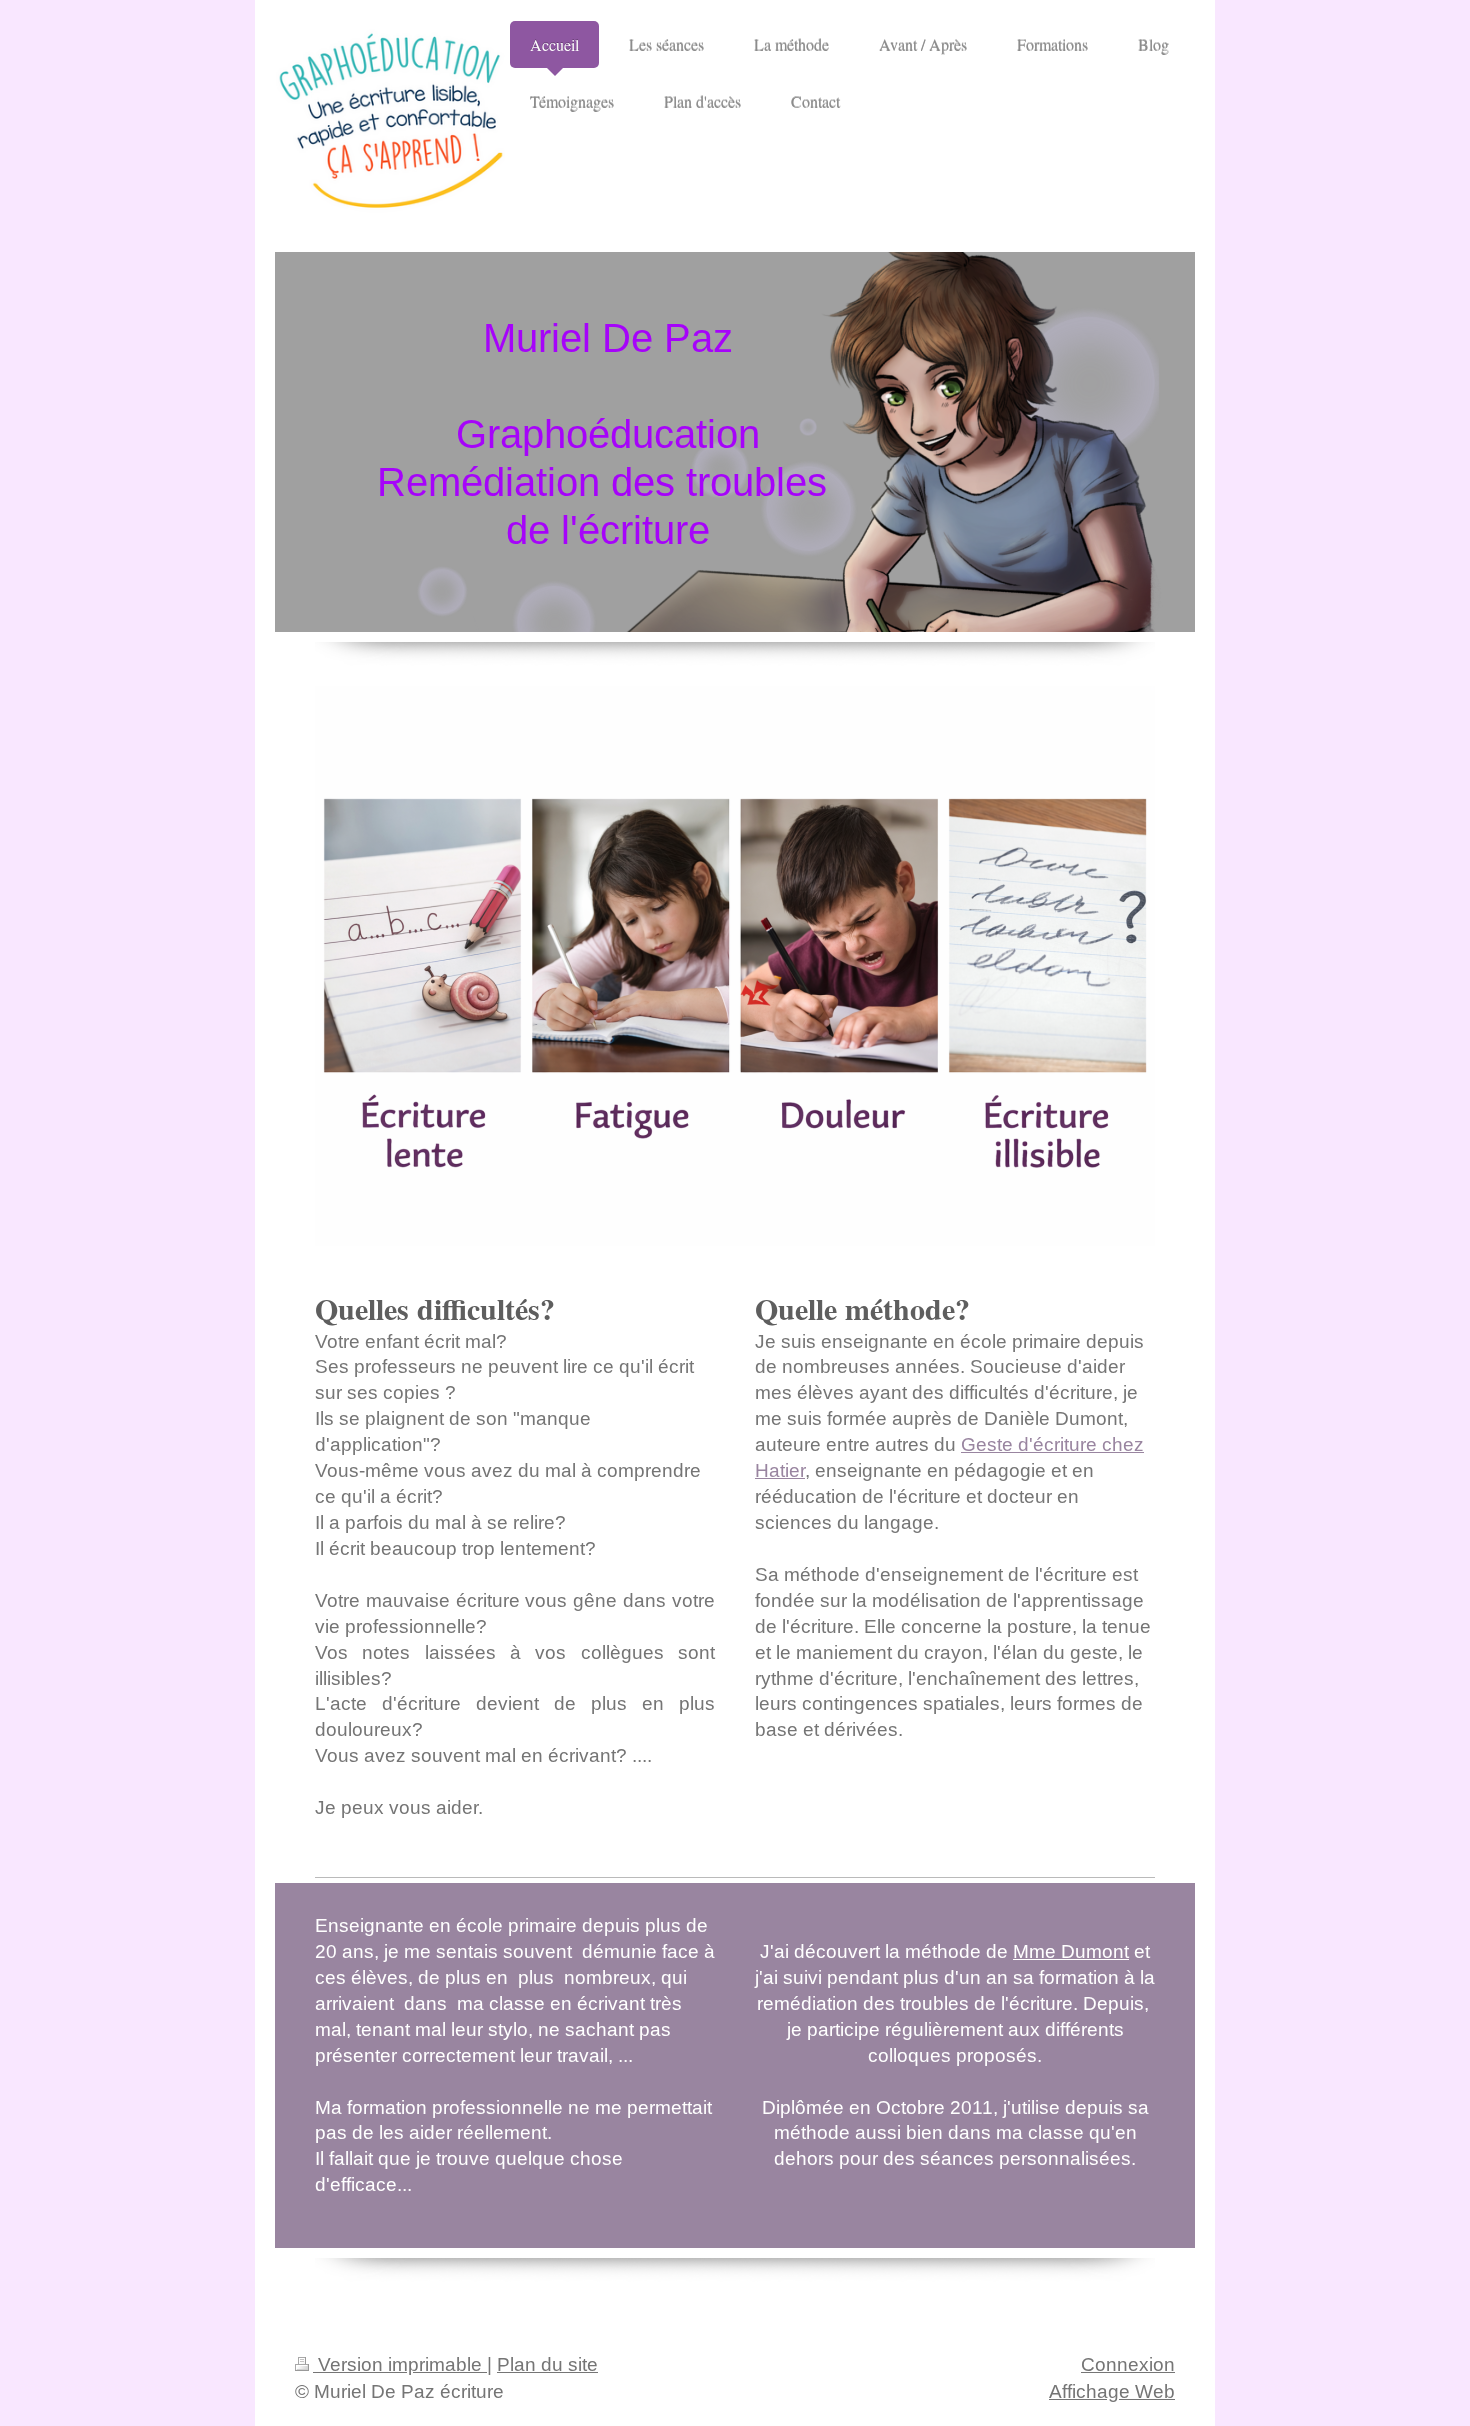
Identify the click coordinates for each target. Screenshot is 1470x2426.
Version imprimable (400, 2364)
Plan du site (547, 2364)
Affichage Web (1112, 2391)
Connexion (1128, 2364)
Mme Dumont (1071, 1951)
